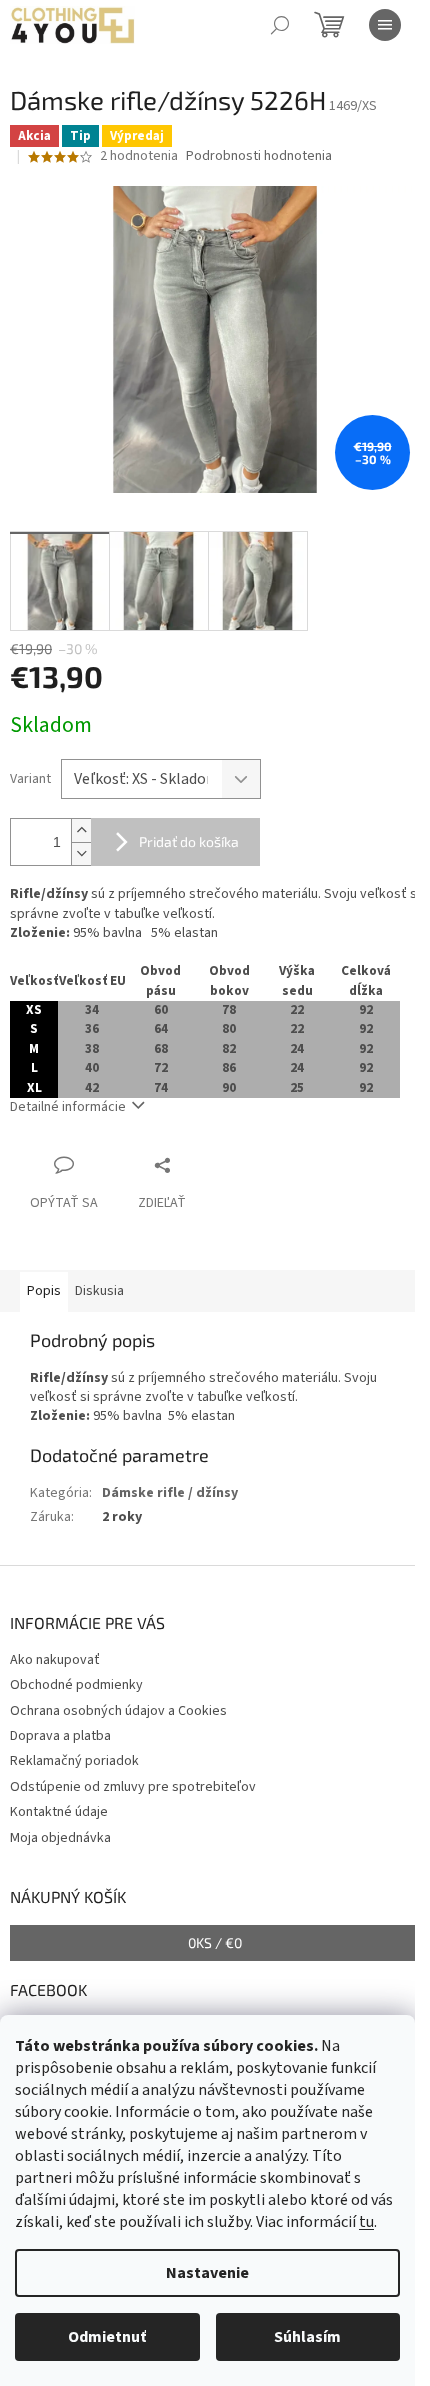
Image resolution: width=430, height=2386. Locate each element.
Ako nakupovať (55, 1660)
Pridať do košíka (189, 841)
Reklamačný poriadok (74, 1761)
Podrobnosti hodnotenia (259, 156)
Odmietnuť (107, 2337)
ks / (215, 1942)
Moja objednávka (60, 1838)
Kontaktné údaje (59, 1812)
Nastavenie (207, 2273)
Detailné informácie (68, 1107)
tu (366, 2222)
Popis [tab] (44, 1291)
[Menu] (385, 25)
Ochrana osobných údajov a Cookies (118, 1711)
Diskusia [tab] (99, 1291)
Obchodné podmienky (76, 1685)
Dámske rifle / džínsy (170, 1493)
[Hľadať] (280, 25)
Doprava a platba (60, 1736)
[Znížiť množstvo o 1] (81, 853)
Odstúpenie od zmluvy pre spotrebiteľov (133, 1787)
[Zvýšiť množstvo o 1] (81, 830)
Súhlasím (307, 2337)
